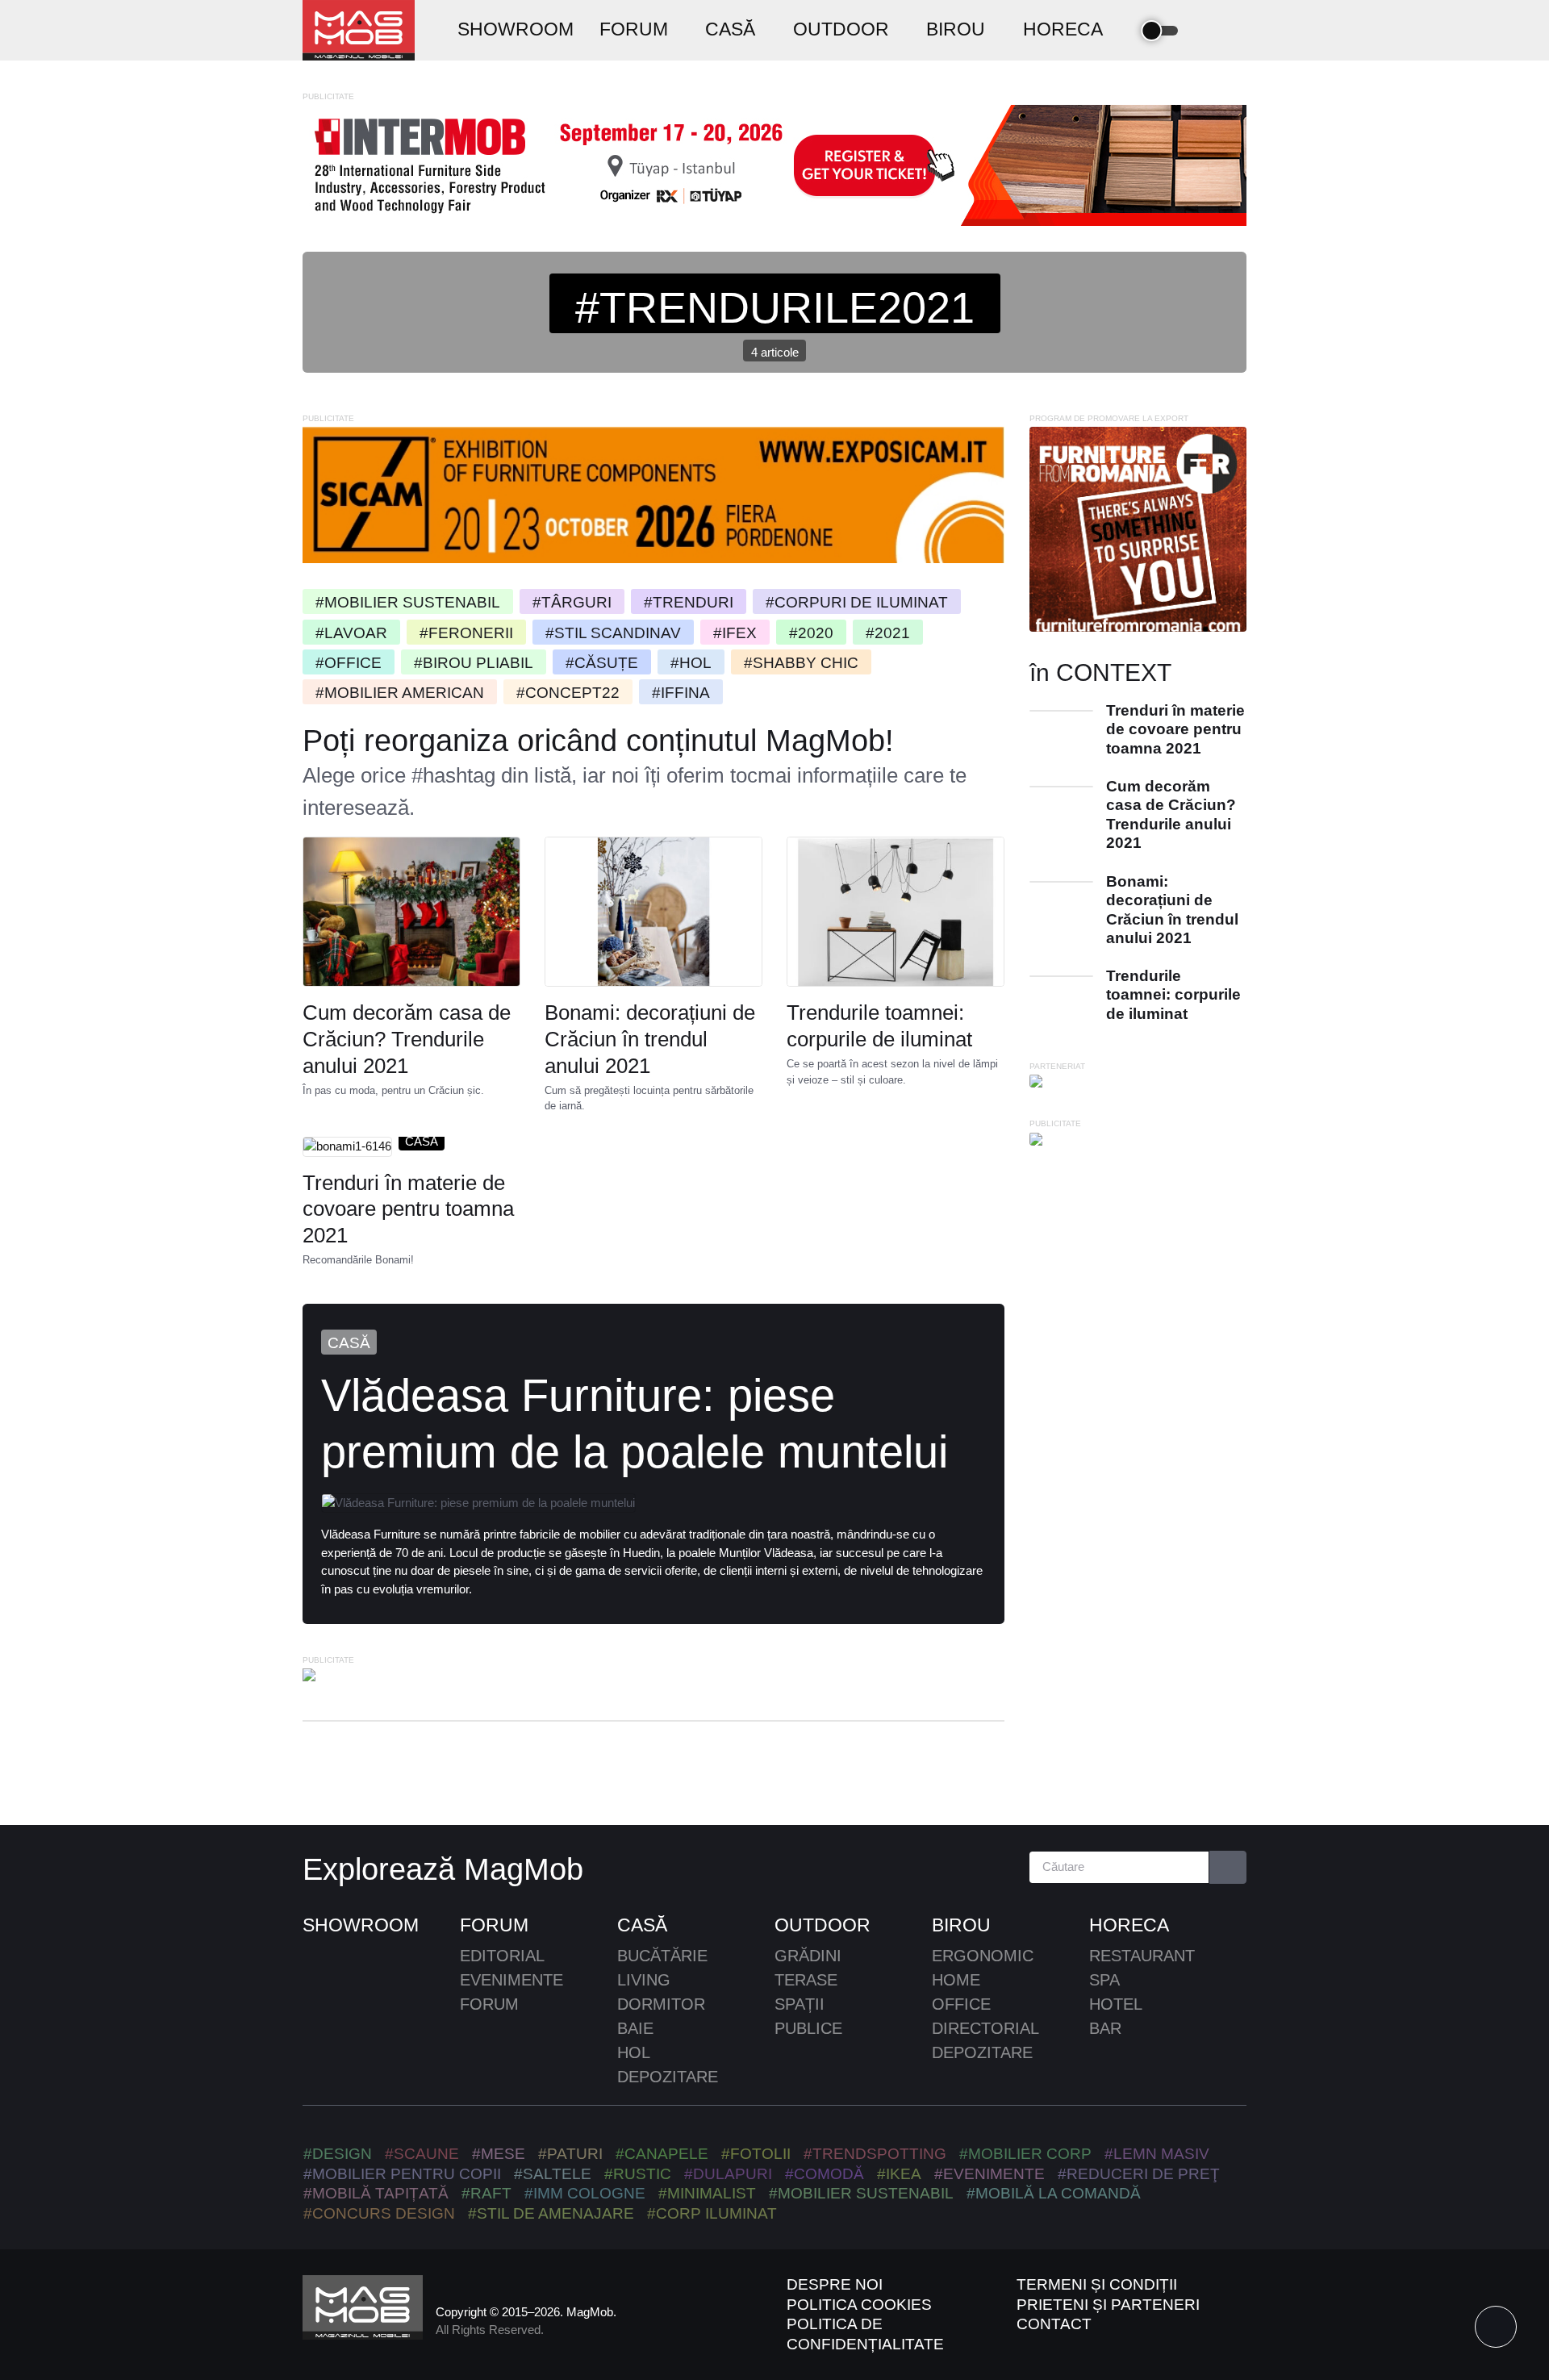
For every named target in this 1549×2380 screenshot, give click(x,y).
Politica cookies (859, 2305)
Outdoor (823, 1925)
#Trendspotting (875, 2154)
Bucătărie (662, 1956)
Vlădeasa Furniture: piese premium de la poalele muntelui (635, 1423)
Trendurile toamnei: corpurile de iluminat (879, 1026)
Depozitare (668, 2077)
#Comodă (825, 2174)
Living (644, 1980)
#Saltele (553, 2174)
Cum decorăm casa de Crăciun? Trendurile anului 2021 (407, 1039)
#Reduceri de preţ (1139, 2174)
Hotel (1116, 2004)
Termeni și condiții (1097, 2284)
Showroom (361, 1925)
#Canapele (662, 2154)
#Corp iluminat (712, 2213)
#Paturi (570, 2154)
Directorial (985, 2028)
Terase (806, 1980)
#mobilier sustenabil (861, 2193)
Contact (1054, 2324)
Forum (494, 1925)
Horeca (1129, 1925)
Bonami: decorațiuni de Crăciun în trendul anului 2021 (650, 1039)
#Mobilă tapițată (376, 2193)
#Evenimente (990, 2174)
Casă (422, 1140)
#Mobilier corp (1025, 2154)
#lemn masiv (1157, 2154)
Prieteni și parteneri (1108, 2305)
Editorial (502, 1956)
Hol (634, 2052)
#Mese (499, 2154)
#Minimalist (707, 2193)
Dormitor (661, 2004)
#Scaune (422, 2154)
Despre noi (835, 2284)
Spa (1104, 1980)
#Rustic (638, 2174)
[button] (1208, 31)
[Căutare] (1228, 1867)
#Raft (486, 2193)
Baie (635, 2028)
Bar (1105, 2028)
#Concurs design (379, 2213)
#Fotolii (756, 2154)
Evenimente (511, 1980)
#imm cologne (585, 2193)
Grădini (808, 1956)
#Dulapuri (728, 2174)
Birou (961, 1925)
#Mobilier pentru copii (402, 2174)
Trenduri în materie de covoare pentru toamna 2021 (408, 1209)
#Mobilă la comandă (1054, 2193)
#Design (338, 2154)
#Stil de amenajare (551, 2213)
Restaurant (1142, 1956)
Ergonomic (983, 1956)
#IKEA (899, 2174)
